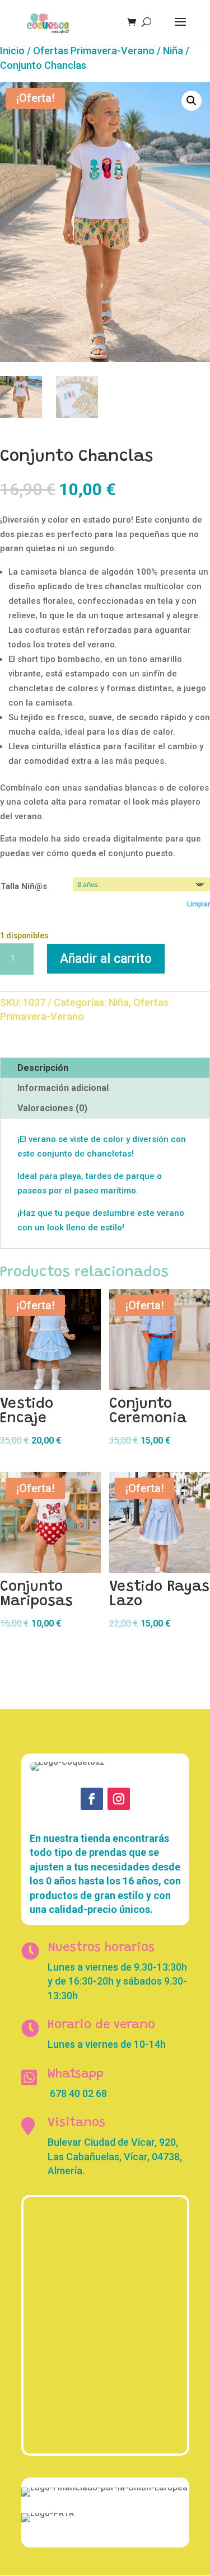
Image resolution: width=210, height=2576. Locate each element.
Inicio (12, 51)
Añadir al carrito (106, 959)
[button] (192, 101)
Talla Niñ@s (24, 886)
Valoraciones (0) (52, 1108)
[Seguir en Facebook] (92, 1799)
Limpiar (199, 904)
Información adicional (63, 1088)
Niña (173, 51)
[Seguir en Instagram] (119, 1799)
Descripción (43, 1068)
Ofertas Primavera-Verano (94, 51)
